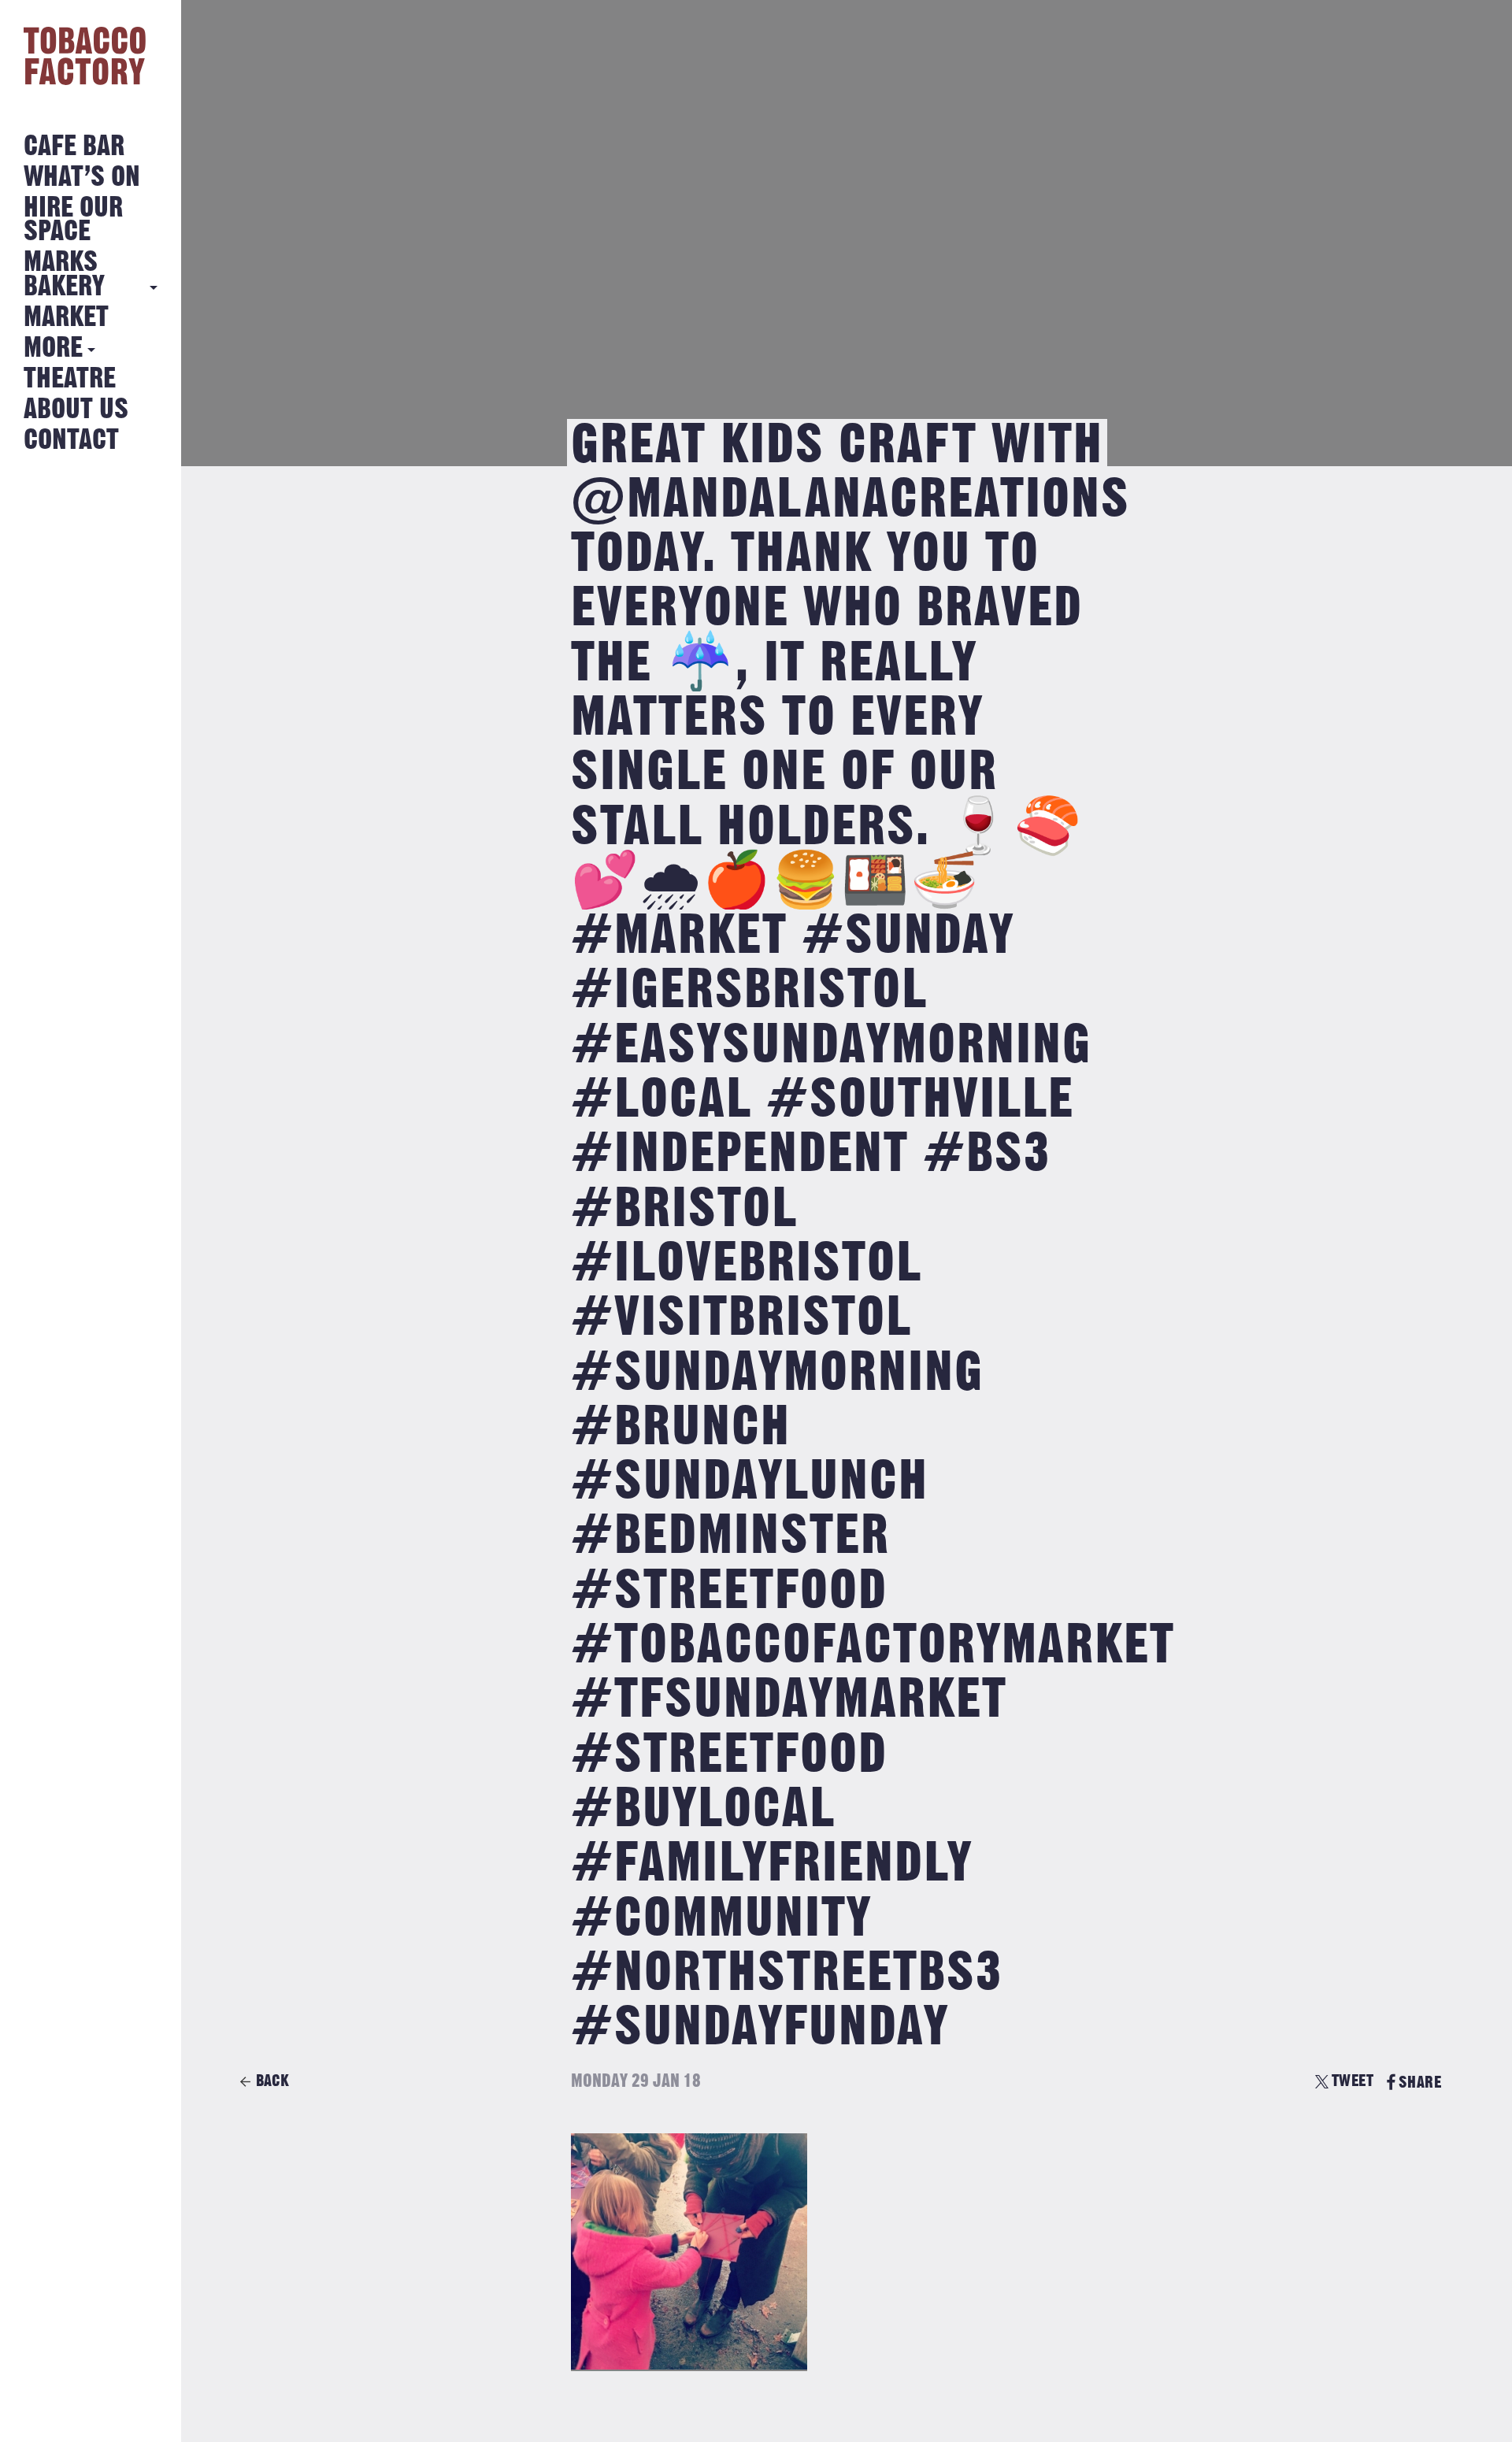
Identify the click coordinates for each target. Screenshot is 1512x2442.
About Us (76, 410)
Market (66, 318)
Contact (71, 441)
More (53, 348)
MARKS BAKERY (64, 274)
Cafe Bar (74, 147)
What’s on (82, 178)
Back (272, 2081)
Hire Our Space (73, 220)
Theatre (70, 379)
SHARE (1420, 2083)
